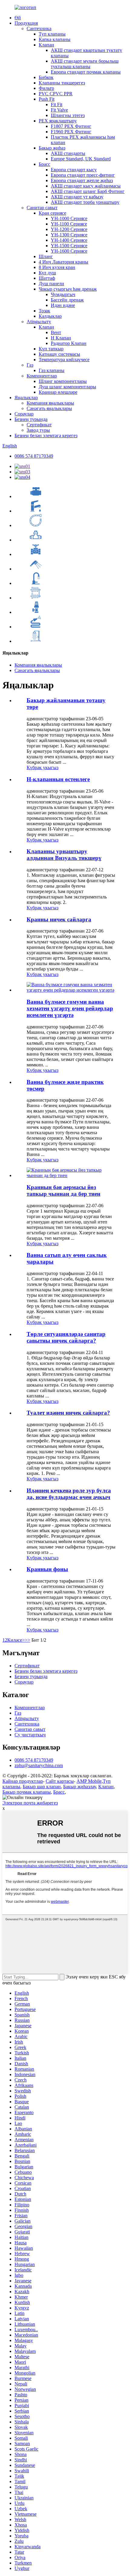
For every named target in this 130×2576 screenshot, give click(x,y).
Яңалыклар (26, 398)
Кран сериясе (52, 213)
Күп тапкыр (51, 349)
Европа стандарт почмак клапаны (86, 72)
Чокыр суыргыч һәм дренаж (68, 289)
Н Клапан (61, 338)
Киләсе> (16, 1640)
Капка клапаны (55, 39)
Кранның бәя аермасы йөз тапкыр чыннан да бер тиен (63, 1190)
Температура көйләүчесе (64, 360)
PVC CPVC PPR (56, 94)
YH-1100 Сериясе (69, 224)
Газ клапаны (52, 370)
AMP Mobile (89, 1781)
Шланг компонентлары (63, 381)
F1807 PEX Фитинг (71, 126)
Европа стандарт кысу (74, 170)
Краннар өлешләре (58, 392)
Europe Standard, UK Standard (81, 159)
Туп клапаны (52, 34)
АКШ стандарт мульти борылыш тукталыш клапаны (85, 64)
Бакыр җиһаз (52, 148)
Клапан (46, 45)
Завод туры (38, 430)
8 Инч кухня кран (57, 267)
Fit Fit (57, 104)
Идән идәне (63, 305)
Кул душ (47, 273)
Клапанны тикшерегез (62, 83)
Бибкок (46, 77)
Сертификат (39, 425)
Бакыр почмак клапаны (27, 1792)
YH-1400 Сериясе (69, 240)
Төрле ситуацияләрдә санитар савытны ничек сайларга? (66, 1337)
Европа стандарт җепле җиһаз (82, 180)
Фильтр (46, 88)
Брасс (44, 164)
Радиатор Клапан (69, 343)
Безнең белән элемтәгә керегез (46, 436)
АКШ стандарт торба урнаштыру (85, 202)
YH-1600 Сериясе (69, 251)
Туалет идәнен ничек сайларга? (68, 1413)
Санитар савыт (42, 208)
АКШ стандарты (68, 153)
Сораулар (24, 414)
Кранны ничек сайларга (59, 919)
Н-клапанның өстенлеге (58, 779)
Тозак (44, 311)
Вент (56, 332)
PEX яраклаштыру (58, 121)
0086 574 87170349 (34, 456)
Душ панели (51, 284)
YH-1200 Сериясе (69, 229)
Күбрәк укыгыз (42, 767)
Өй (18, 18)
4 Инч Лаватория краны (63, 262)
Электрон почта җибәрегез (30, 1803)
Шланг (46, 256)
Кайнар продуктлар (23, 1781)
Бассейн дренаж (67, 300)
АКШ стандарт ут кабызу (77, 197)
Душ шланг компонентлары (67, 387)
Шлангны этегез (68, 115)
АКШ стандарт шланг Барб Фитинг (88, 191)
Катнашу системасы (59, 354)
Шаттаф (47, 278)
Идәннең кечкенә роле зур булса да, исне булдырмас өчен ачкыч (69, 1494)
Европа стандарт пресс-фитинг (83, 175)
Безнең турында (31, 419)
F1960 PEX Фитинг (71, 132)
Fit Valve (59, 110)
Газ (30, 365)
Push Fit (47, 99)
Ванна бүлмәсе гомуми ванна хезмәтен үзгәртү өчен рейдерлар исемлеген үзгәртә (70, 1008)
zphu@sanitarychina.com (39, 1765)
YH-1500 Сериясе (69, 246)
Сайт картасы (60, 1781)
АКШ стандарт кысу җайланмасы (86, 186)
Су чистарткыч (30, 1735)
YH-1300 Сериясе (69, 235)
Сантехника (39, 28)
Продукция (26, 23)
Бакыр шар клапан (42, 1787)
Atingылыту (39, 322)
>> (28, 1640)
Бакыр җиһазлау (80, 1787)
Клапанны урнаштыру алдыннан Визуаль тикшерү (64, 855)
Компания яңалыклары (50, 403)
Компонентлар (42, 376)
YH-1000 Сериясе (69, 218)
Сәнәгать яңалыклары (49, 408)
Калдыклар (50, 316)
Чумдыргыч (63, 294)
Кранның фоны (47, 1569)
